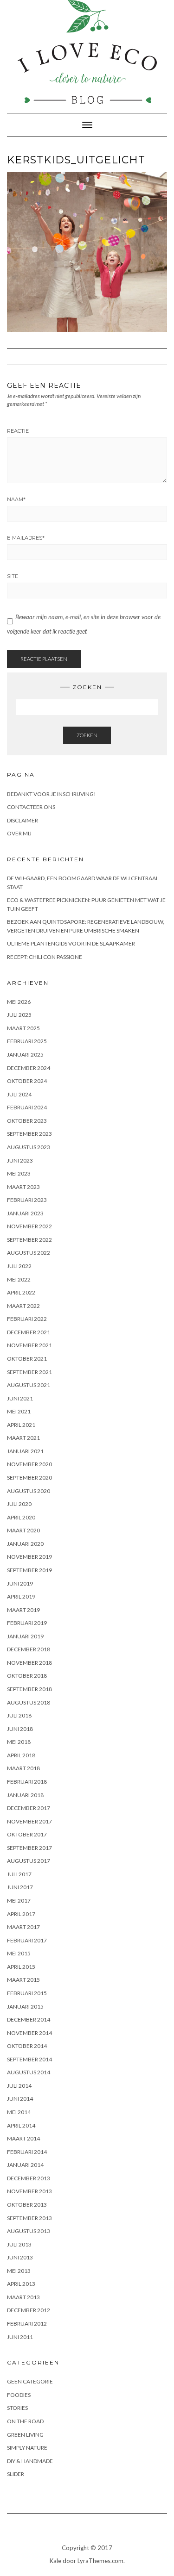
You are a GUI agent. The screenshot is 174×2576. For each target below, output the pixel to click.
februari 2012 (27, 2324)
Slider (16, 2474)
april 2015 (21, 1967)
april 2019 (21, 1596)
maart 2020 (23, 1530)
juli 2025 (19, 1015)
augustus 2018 (29, 1702)
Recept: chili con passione (45, 957)
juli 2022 (19, 1266)
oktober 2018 (27, 1676)
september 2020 (29, 1478)
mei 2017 (19, 1901)
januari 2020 (25, 1544)
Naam (16, 499)
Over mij (19, 833)
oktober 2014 (27, 2046)
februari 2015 (27, 1993)
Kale (55, 2561)
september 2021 (29, 1372)
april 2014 (21, 2125)
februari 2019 (27, 1623)
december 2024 (29, 1068)
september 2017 (29, 1848)
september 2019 (29, 1570)
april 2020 (21, 1517)
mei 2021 (19, 1411)
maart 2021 (23, 1438)
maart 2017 (23, 1927)
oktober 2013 (27, 2205)
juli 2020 (19, 1504)
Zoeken (87, 735)
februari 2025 (27, 1041)
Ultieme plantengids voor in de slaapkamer (71, 943)
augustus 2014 (29, 2072)
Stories (17, 2408)
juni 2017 (20, 1887)
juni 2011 (20, 2337)
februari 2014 (27, 2152)
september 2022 (29, 1240)
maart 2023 (23, 1187)
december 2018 (29, 1649)
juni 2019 (20, 1584)
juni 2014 (20, 2099)
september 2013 (29, 2218)
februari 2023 (27, 1200)
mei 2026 (19, 1002)
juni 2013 (20, 2257)
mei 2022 (19, 1279)
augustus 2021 (29, 1385)
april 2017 (21, 1914)
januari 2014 (25, 2165)
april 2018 (21, 1755)
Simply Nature (27, 2448)
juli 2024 (19, 1094)
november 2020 (29, 1464)
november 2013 (29, 2191)
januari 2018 (25, 1795)
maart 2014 (23, 2138)
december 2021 (29, 1332)
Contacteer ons (31, 807)
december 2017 (29, 1808)
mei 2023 (19, 1173)
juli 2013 (19, 2244)
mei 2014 (19, 2112)
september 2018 (29, 1689)
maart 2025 (23, 1028)
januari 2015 (25, 2007)
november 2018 (29, 1663)
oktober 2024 (27, 1081)
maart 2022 (23, 1306)
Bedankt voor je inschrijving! (52, 794)
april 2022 (21, 1292)
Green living (25, 2435)
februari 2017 (27, 1940)
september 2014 (29, 2059)
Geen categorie (30, 2381)
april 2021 (21, 1425)
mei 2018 (19, 1742)
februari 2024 (27, 1107)
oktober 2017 (27, 1834)
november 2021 (29, 1345)
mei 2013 (19, 2271)
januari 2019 (25, 1636)
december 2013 (29, 2178)
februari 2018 (27, 1782)
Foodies (19, 2395)
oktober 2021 (27, 1359)
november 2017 (29, 1821)
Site (13, 576)
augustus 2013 (29, 2231)
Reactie (18, 431)
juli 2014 (19, 2086)
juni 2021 (20, 1398)
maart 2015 (23, 1980)
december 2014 (29, 2019)
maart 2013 (23, 2297)
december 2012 (29, 2310)
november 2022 (29, 1226)
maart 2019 (23, 1610)
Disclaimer (23, 820)
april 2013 (21, 2284)
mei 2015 (19, 1953)
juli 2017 (19, 1874)
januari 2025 (25, 1055)
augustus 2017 (29, 1861)
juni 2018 (20, 1729)
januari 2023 (25, 1213)
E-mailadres (26, 538)
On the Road (25, 2421)
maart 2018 (23, 1768)
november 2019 (29, 1557)
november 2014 (29, 2033)
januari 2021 (25, 1451)
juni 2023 (20, 1160)
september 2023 (29, 1134)
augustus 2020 (29, 1491)
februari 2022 (27, 1319)
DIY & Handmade (30, 2461)
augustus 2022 (29, 1253)
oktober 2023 (27, 1121)
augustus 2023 (29, 1147)
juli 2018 (19, 1715)
